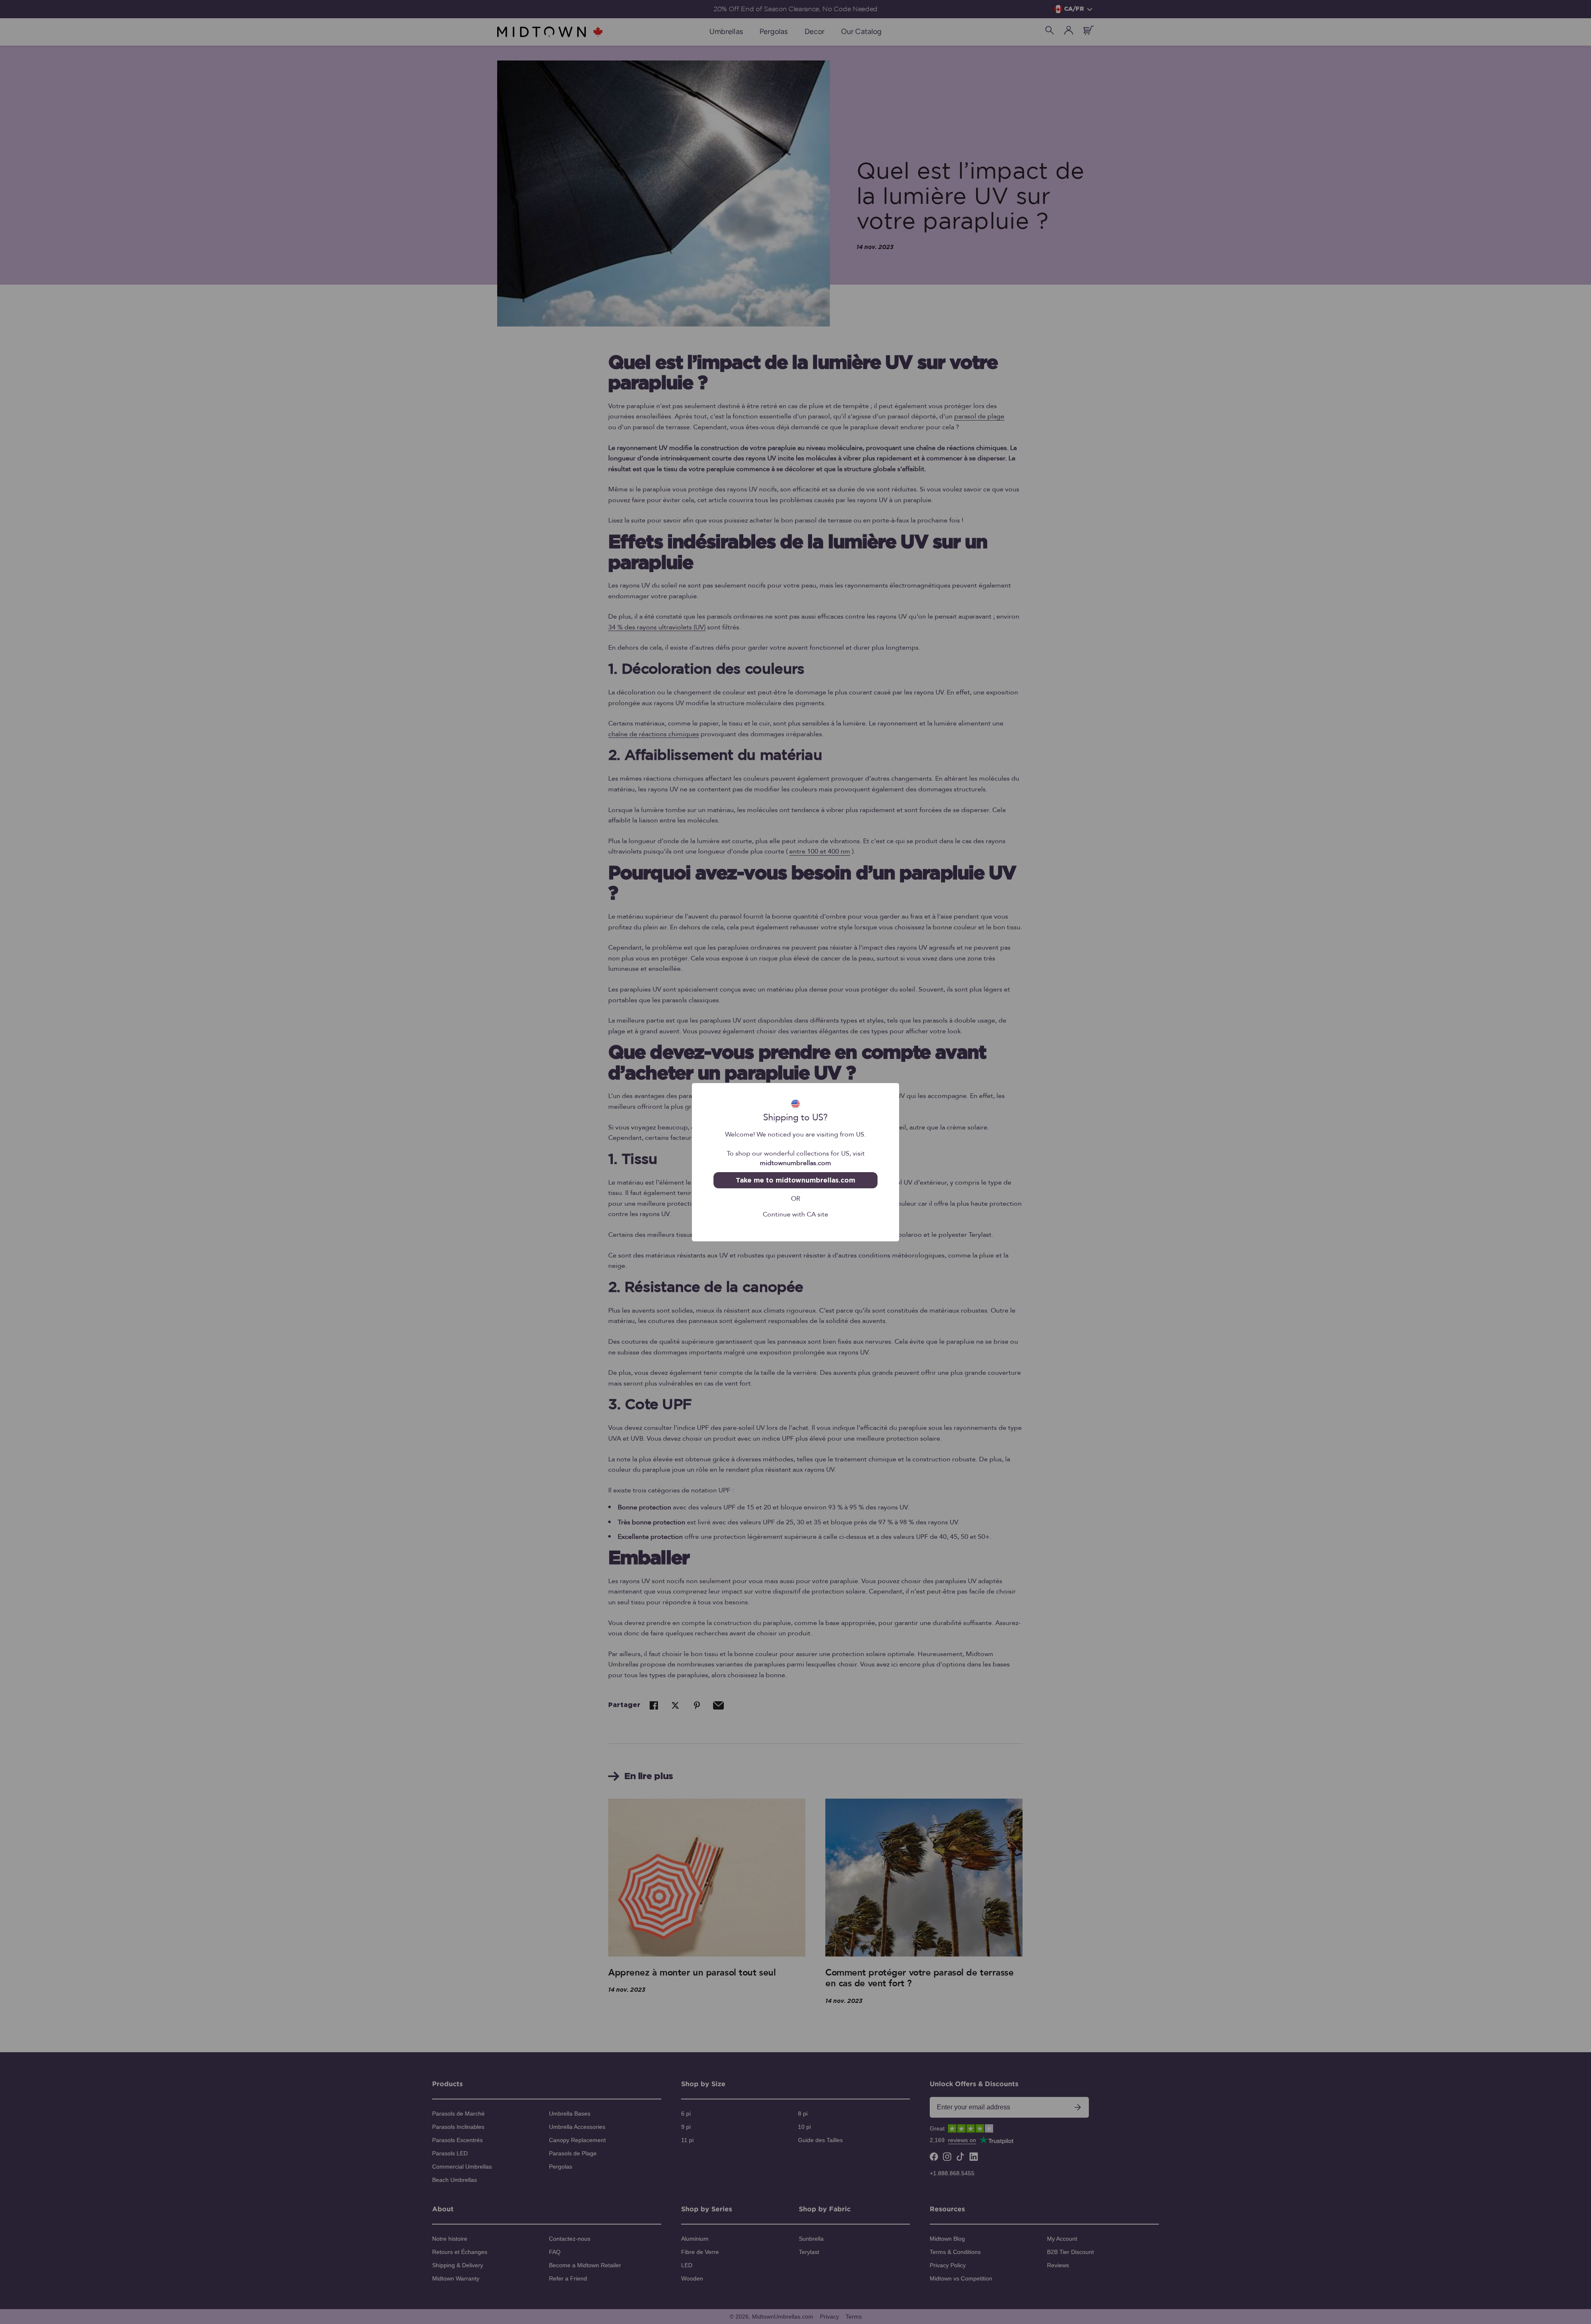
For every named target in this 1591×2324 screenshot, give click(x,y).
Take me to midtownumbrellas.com (795, 1180)
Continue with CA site (795, 1214)
